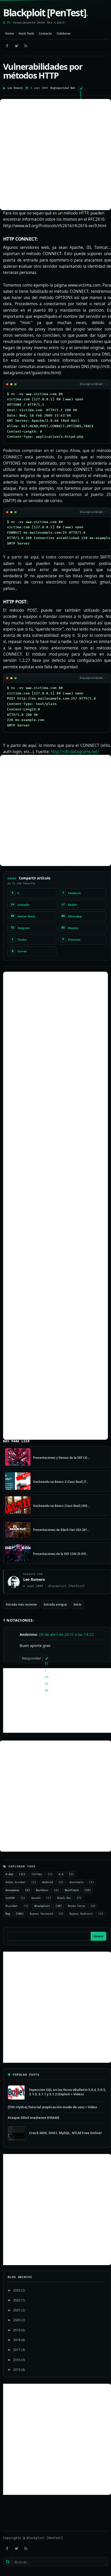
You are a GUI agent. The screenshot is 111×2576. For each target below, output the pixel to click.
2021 (17, 2310)
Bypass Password (41, 1914)
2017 (17, 2350)
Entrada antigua (55, 1604)
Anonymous (12, 1890)
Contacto (45, 33)
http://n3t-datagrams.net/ (75, 752)
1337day (37, 1874)
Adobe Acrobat (15, 1882)
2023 (17, 2290)
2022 (17, 2300)
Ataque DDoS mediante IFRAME (34, 2118)
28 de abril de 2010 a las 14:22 (66, 1634)
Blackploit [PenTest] (46, 13)
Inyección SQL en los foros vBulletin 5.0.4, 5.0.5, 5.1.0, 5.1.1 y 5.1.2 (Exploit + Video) (68, 2092)
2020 (17, 2320)
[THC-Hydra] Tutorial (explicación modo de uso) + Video (52, 2107)
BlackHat (12, 1906)
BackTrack (72, 1890)
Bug (53, 88)
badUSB (10, 1898)
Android (47, 1882)
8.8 (61, 1874)
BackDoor (42, 1890)
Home (10, 33)
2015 (17, 2370)
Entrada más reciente (21, 1604)
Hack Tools (26, 33)
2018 (17, 2340)
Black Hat (64, 1898)
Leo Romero (15, 88)
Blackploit (42, 1906)
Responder (31, 1658)
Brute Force (76, 1906)
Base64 (36, 1898)
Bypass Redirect (81, 1914)
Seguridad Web (65, 88)
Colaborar (64, 33)
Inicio (77, 1604)
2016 (17, 2360)
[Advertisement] (55, 155)
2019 (17, 2330)
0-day (9, 1874)
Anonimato (76, 1882)
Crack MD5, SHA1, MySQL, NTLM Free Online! (66, 2133)
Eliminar (47, 1662)
